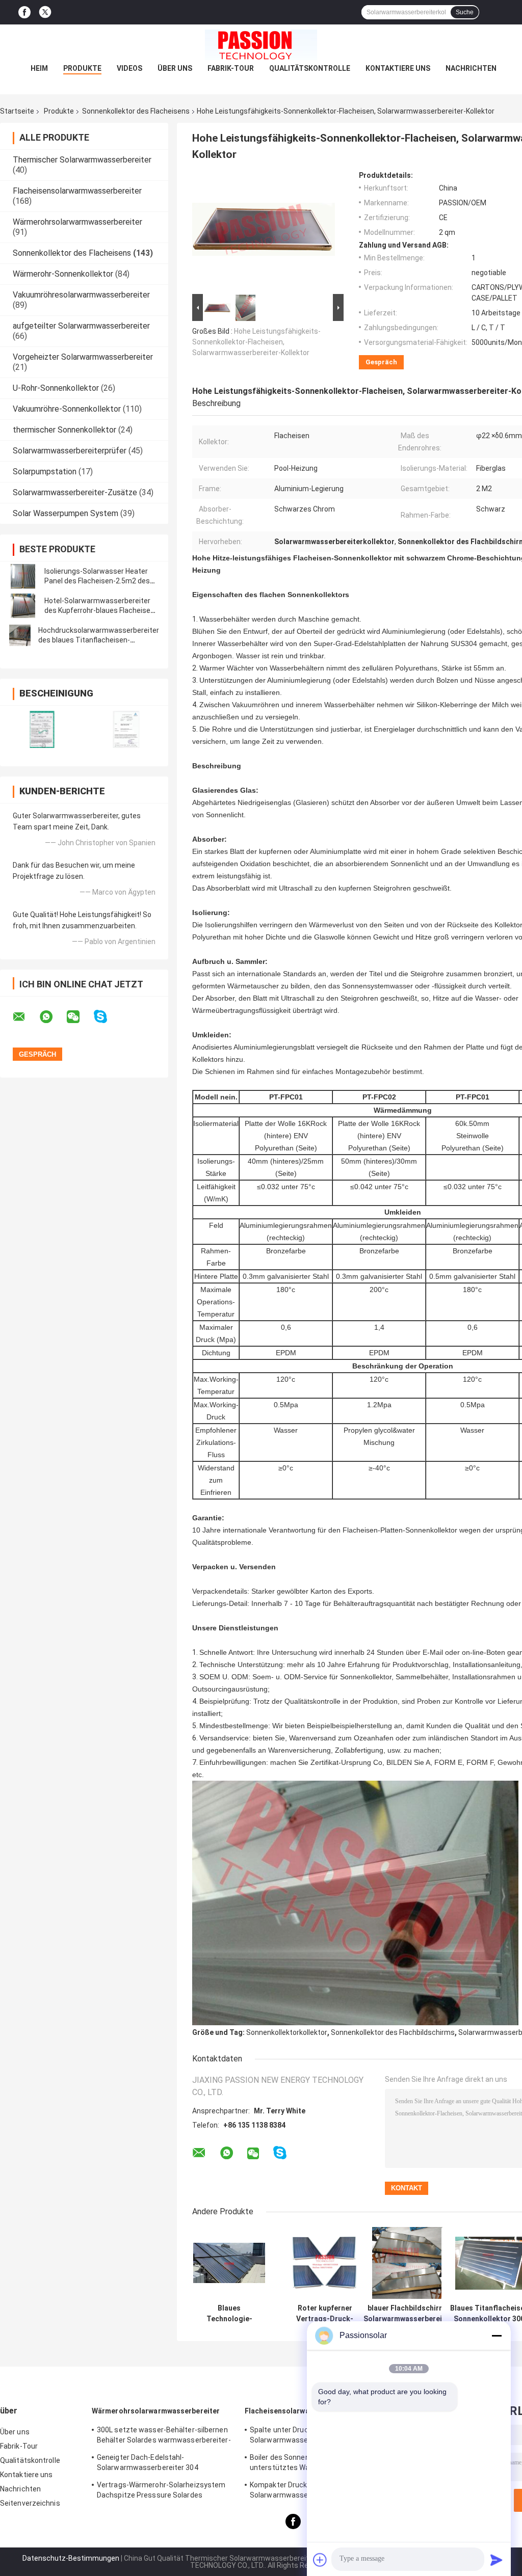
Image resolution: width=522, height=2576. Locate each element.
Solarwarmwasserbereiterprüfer (70, 451)
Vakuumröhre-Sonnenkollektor (67, 409)
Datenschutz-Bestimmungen (71, 2558)
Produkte (82, 68)
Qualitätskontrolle (310, 68)
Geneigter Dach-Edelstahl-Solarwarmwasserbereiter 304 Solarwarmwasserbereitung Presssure (161, 2464)
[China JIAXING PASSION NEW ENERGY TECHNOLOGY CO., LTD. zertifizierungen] (42, 729)
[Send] (497, 2560)
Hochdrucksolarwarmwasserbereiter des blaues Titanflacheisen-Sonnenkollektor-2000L (99, 640)
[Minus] (497, 2336)
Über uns (175, 68)
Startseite (17, 111)
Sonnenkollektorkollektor (287, 2032)
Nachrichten (471, 68)
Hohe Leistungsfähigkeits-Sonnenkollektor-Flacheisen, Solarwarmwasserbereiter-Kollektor (256, 342)
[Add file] (320, 2560)
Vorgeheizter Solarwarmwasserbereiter (83, 357)
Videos (129, 68)
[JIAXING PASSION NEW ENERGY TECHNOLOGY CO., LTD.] (261, 45)
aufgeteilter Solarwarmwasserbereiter (81, 326)
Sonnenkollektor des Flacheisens (136, 111)
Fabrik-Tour (231, 68)
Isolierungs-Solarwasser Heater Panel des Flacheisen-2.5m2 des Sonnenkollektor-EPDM (97, 581)
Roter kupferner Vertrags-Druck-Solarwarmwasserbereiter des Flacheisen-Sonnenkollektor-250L (325, 2314)
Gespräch (381, 362)
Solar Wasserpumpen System (66, 513)
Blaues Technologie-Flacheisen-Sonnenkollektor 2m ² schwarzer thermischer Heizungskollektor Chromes (229, 2314)
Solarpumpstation (45, 472)
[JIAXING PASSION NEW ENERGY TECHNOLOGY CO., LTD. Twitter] (45, 12)
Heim (39, 68)
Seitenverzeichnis (30, 2503)
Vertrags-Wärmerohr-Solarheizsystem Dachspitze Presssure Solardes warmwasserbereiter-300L (161, 2491)
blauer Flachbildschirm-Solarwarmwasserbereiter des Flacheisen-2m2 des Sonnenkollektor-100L (408, 2314)
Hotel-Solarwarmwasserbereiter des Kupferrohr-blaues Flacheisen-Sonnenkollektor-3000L (101, 610)
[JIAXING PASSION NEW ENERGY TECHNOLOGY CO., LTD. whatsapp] (53, 1017)
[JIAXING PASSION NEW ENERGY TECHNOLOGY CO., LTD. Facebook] (24, 12)
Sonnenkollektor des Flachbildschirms (393, 2032)
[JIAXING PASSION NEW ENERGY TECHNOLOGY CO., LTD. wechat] (80, 1017)
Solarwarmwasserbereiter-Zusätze (75, 492)
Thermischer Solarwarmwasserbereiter (82, 160)
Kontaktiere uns (398, 68)
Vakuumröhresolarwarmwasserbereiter (81, 295)
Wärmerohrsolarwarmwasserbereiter (77, 222)
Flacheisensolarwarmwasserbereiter (77, 191)
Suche (465, 12)
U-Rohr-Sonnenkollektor (56, 388)
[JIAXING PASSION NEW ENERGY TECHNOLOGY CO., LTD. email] (25, 1017)
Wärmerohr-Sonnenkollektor (63, 274)
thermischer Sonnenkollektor (64, 430)
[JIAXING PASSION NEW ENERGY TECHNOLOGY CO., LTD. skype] (107, 1017)
